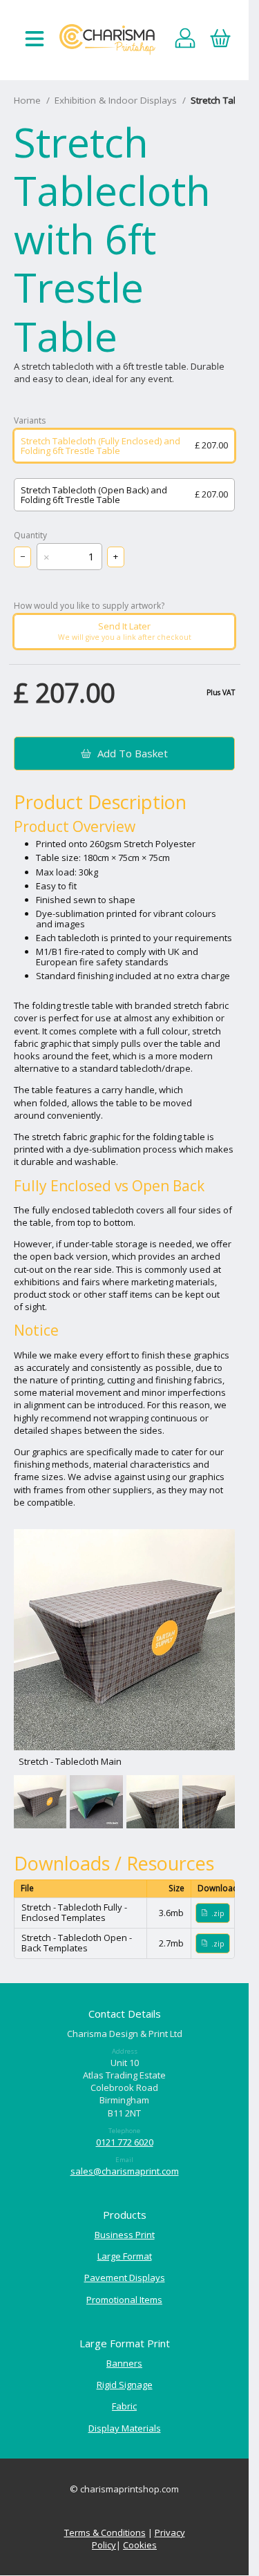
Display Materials (125, 2428)
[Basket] (220, 40)
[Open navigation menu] (35, 40)
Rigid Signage (125, 2385)
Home (27, 100)
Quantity (30, 536)
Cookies (140, 2545)
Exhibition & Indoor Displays (116, 100)
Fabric (124, 2406)
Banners (124, 2363)
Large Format (125, 2256)
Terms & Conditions (105, 2532)
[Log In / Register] (185, 40)
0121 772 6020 (125, 2142)
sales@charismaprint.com (125, 2171)
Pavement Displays (125, 2277)
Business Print (125, 2235)
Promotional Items (124, 2300)
